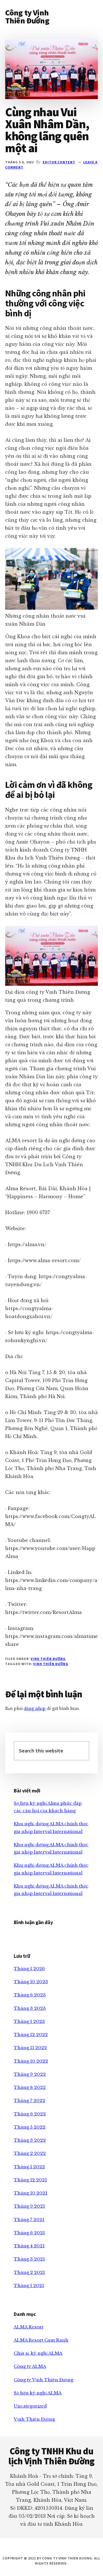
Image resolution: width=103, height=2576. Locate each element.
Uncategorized (30, 2406)
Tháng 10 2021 (30, 2193)
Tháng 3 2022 (30, 2140)
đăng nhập (35, 1708)
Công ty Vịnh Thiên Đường (27, 17)
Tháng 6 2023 (30, 1995)
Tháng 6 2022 (30, 2114)
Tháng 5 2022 (30, 2127)
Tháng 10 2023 (31, 1982)
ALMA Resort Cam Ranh (41, 2340)
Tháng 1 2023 (29, 2021)
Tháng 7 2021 (29, 2219)
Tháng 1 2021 (29, 2285)
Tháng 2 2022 (30, 2153)
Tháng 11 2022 (30, 2048)
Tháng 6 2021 (29, 2233)
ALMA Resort (28, 2327)
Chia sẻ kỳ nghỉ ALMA (38, 2353)
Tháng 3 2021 (29, 2259)
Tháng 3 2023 (30, 2008)
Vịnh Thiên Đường (48, 1659)
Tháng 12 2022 (31, 2034)
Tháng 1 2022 (29, 2167)
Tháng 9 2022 (30, 2074)
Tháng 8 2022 (30, 2087)
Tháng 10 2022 (31, 2061)
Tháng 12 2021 (30, 2180)
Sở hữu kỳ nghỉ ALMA (38, 2393)
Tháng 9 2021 (29, 2206)
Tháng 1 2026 (29, 1968)
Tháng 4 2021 (29, 2246)
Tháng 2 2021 (29, 2272)
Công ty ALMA (30, 2366)
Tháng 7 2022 (29, 2100)
